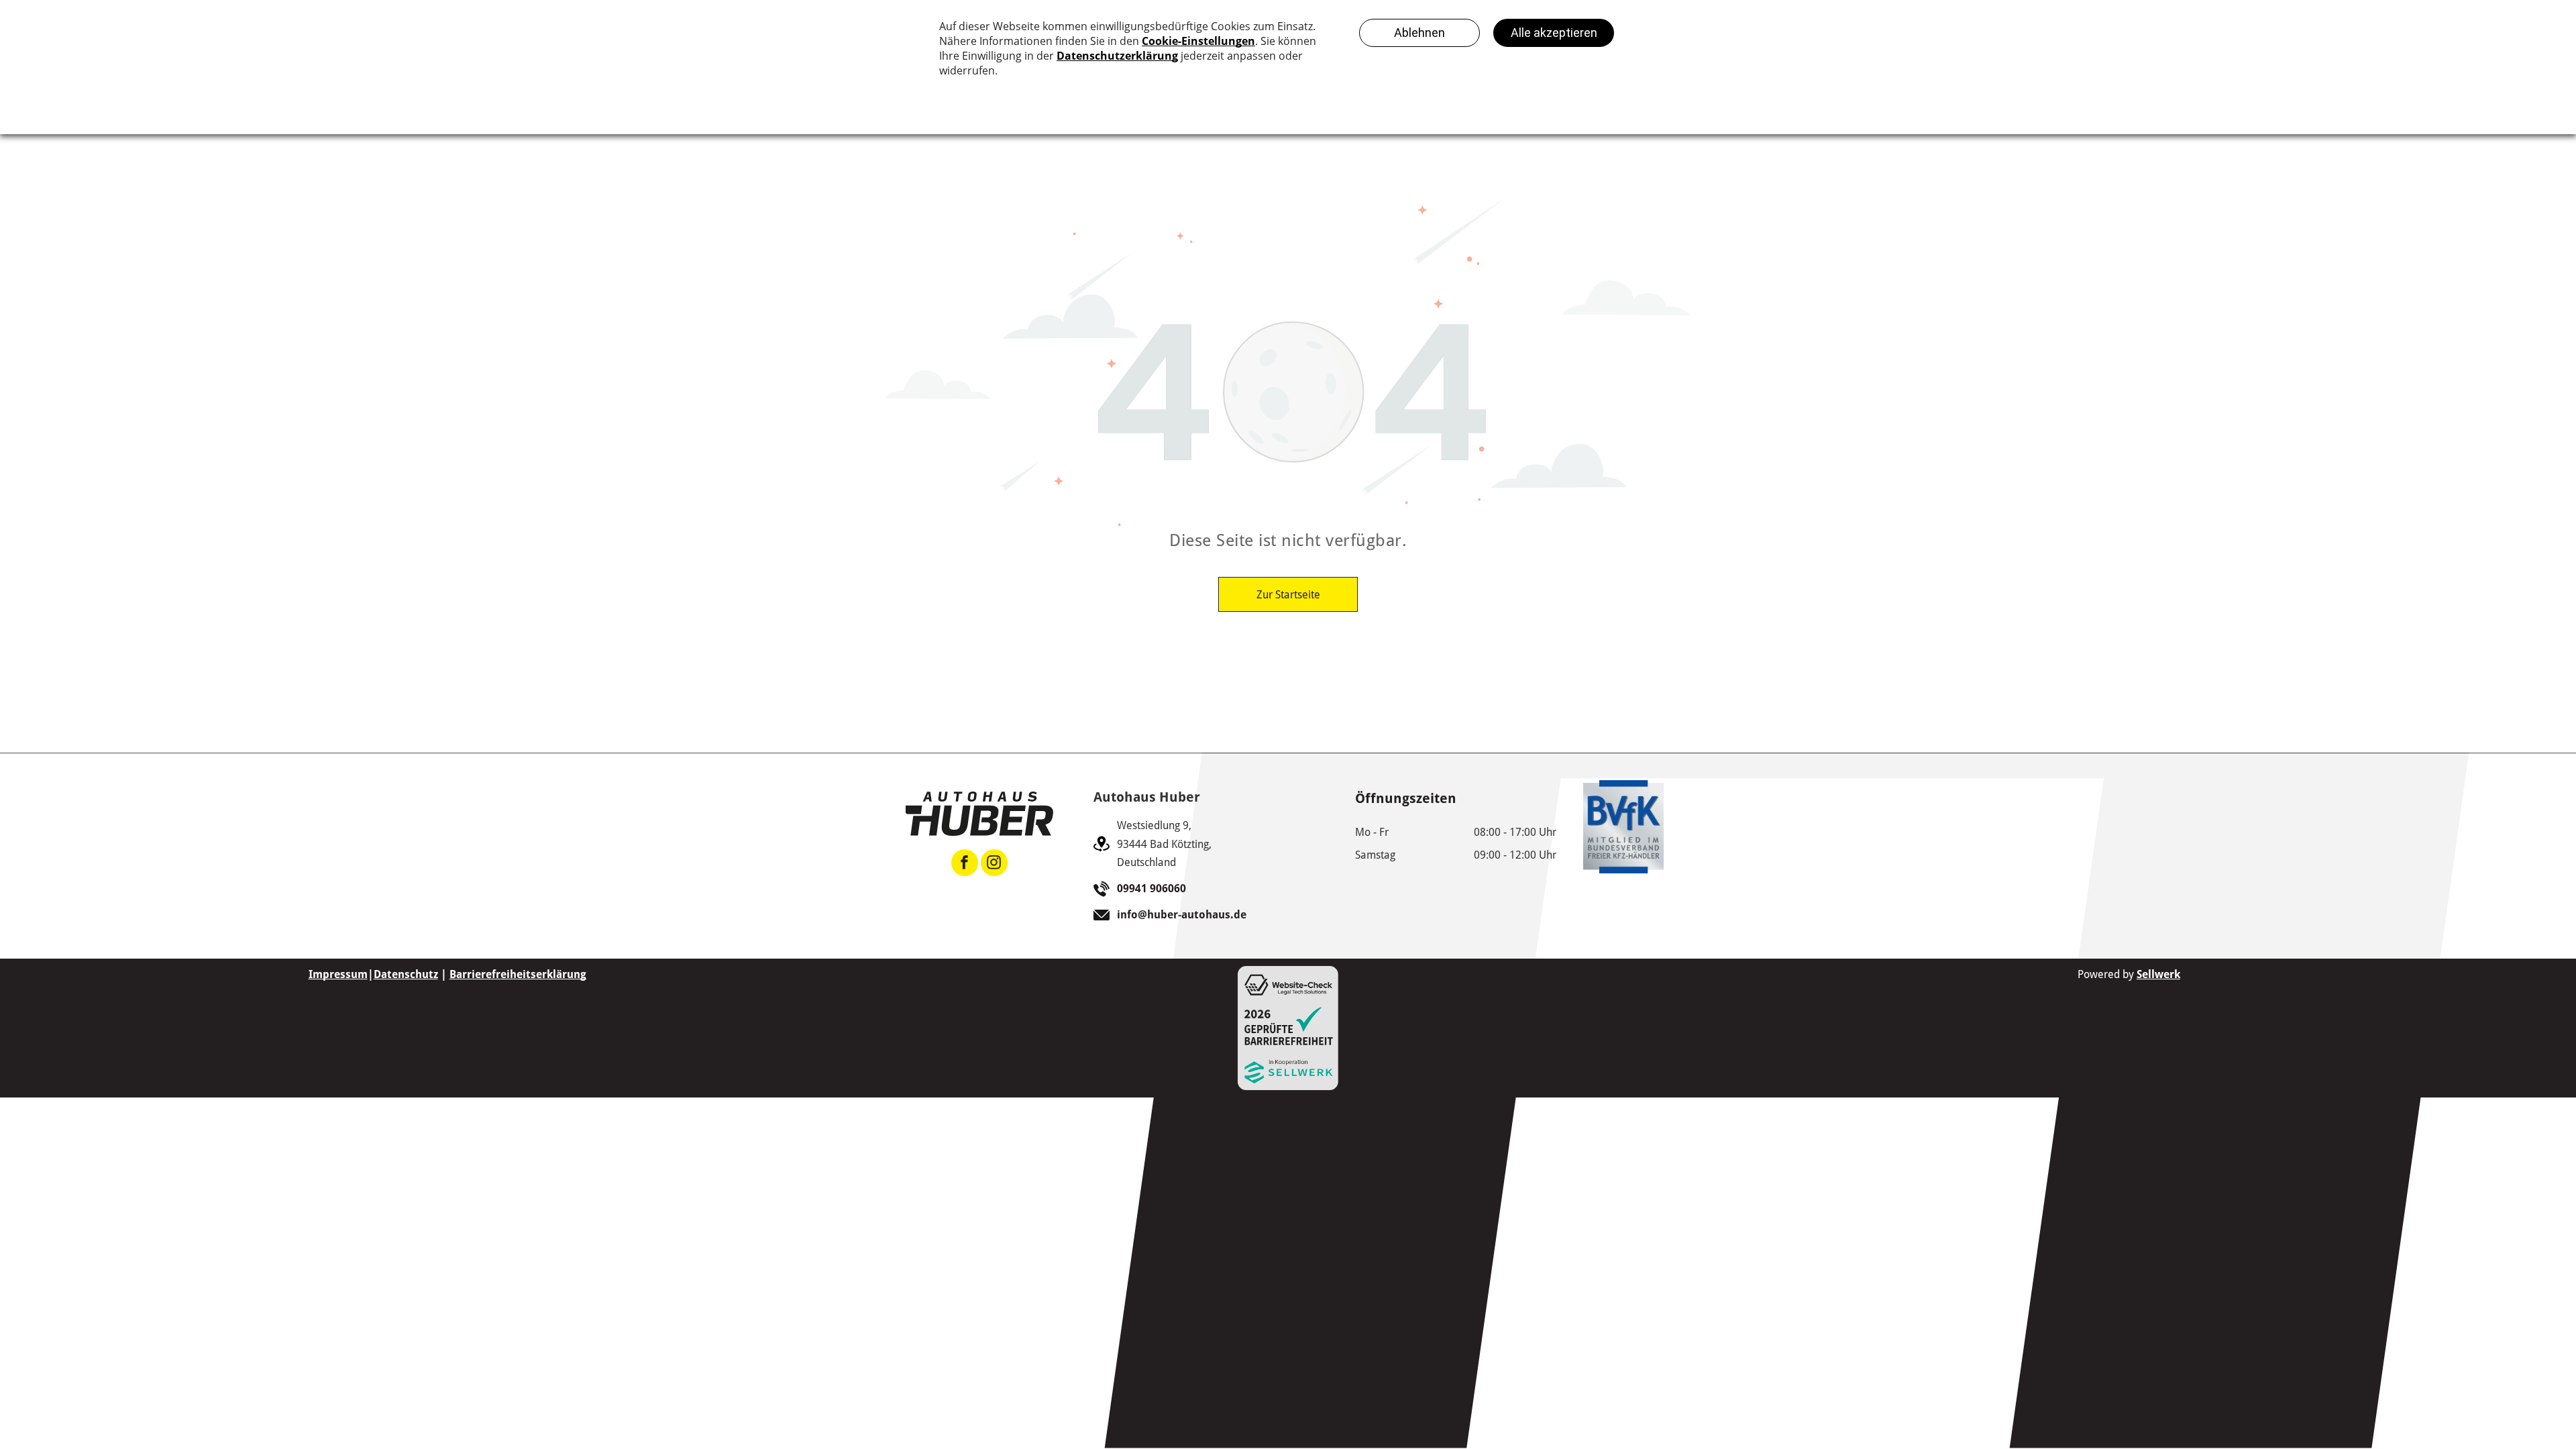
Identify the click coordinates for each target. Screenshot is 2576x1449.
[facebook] (965, 864)
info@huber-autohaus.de (1182, 915)
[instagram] (994, 864)
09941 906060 (1151, 889)
